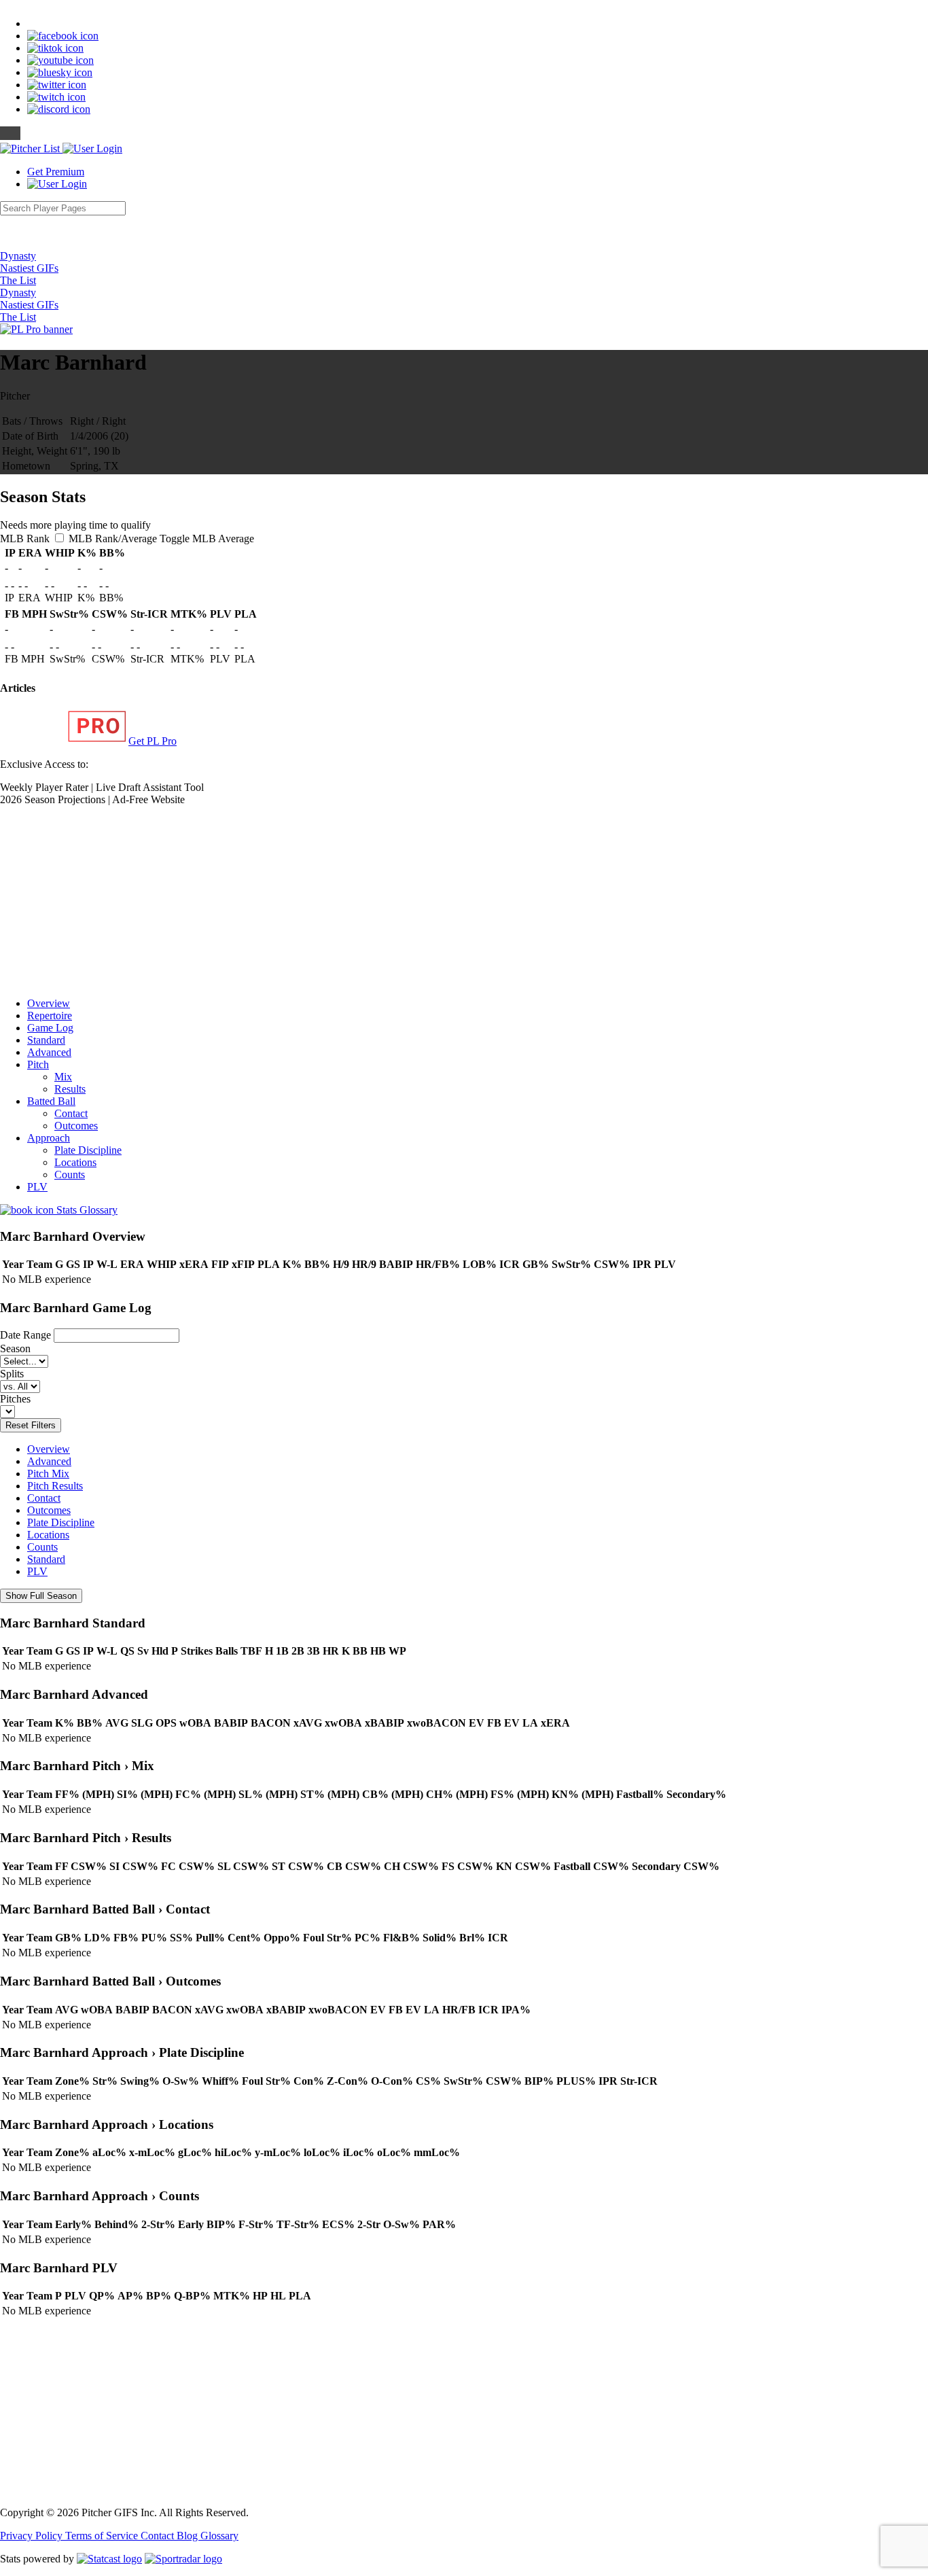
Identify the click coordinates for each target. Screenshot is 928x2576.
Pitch (38, 1064)
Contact (71, 1113)
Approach (49, 1138)
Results (70, 1089)
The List (18, 280)
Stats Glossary (86, 1210)
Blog (189, 2536)
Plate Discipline (88, 1150)
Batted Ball (51, 1101)
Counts (70, 1175)
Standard (46, 1040)
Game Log (50, 1028)
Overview (49, 1003)
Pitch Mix (48, 1474)
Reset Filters (31, 1425)
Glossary (219, 2536)
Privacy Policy (33, 2536)
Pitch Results (55, 1486)
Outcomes (76, 1126)
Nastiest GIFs (29, 268)
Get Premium (56, 172)
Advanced (49, 1052)
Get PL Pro (153, 741)
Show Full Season (41, 1596)
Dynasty (18, 256)
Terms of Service (103, 2536)
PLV (37, 1187)
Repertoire (50, 1016)
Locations (75, 1162)
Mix (63, 1077)
